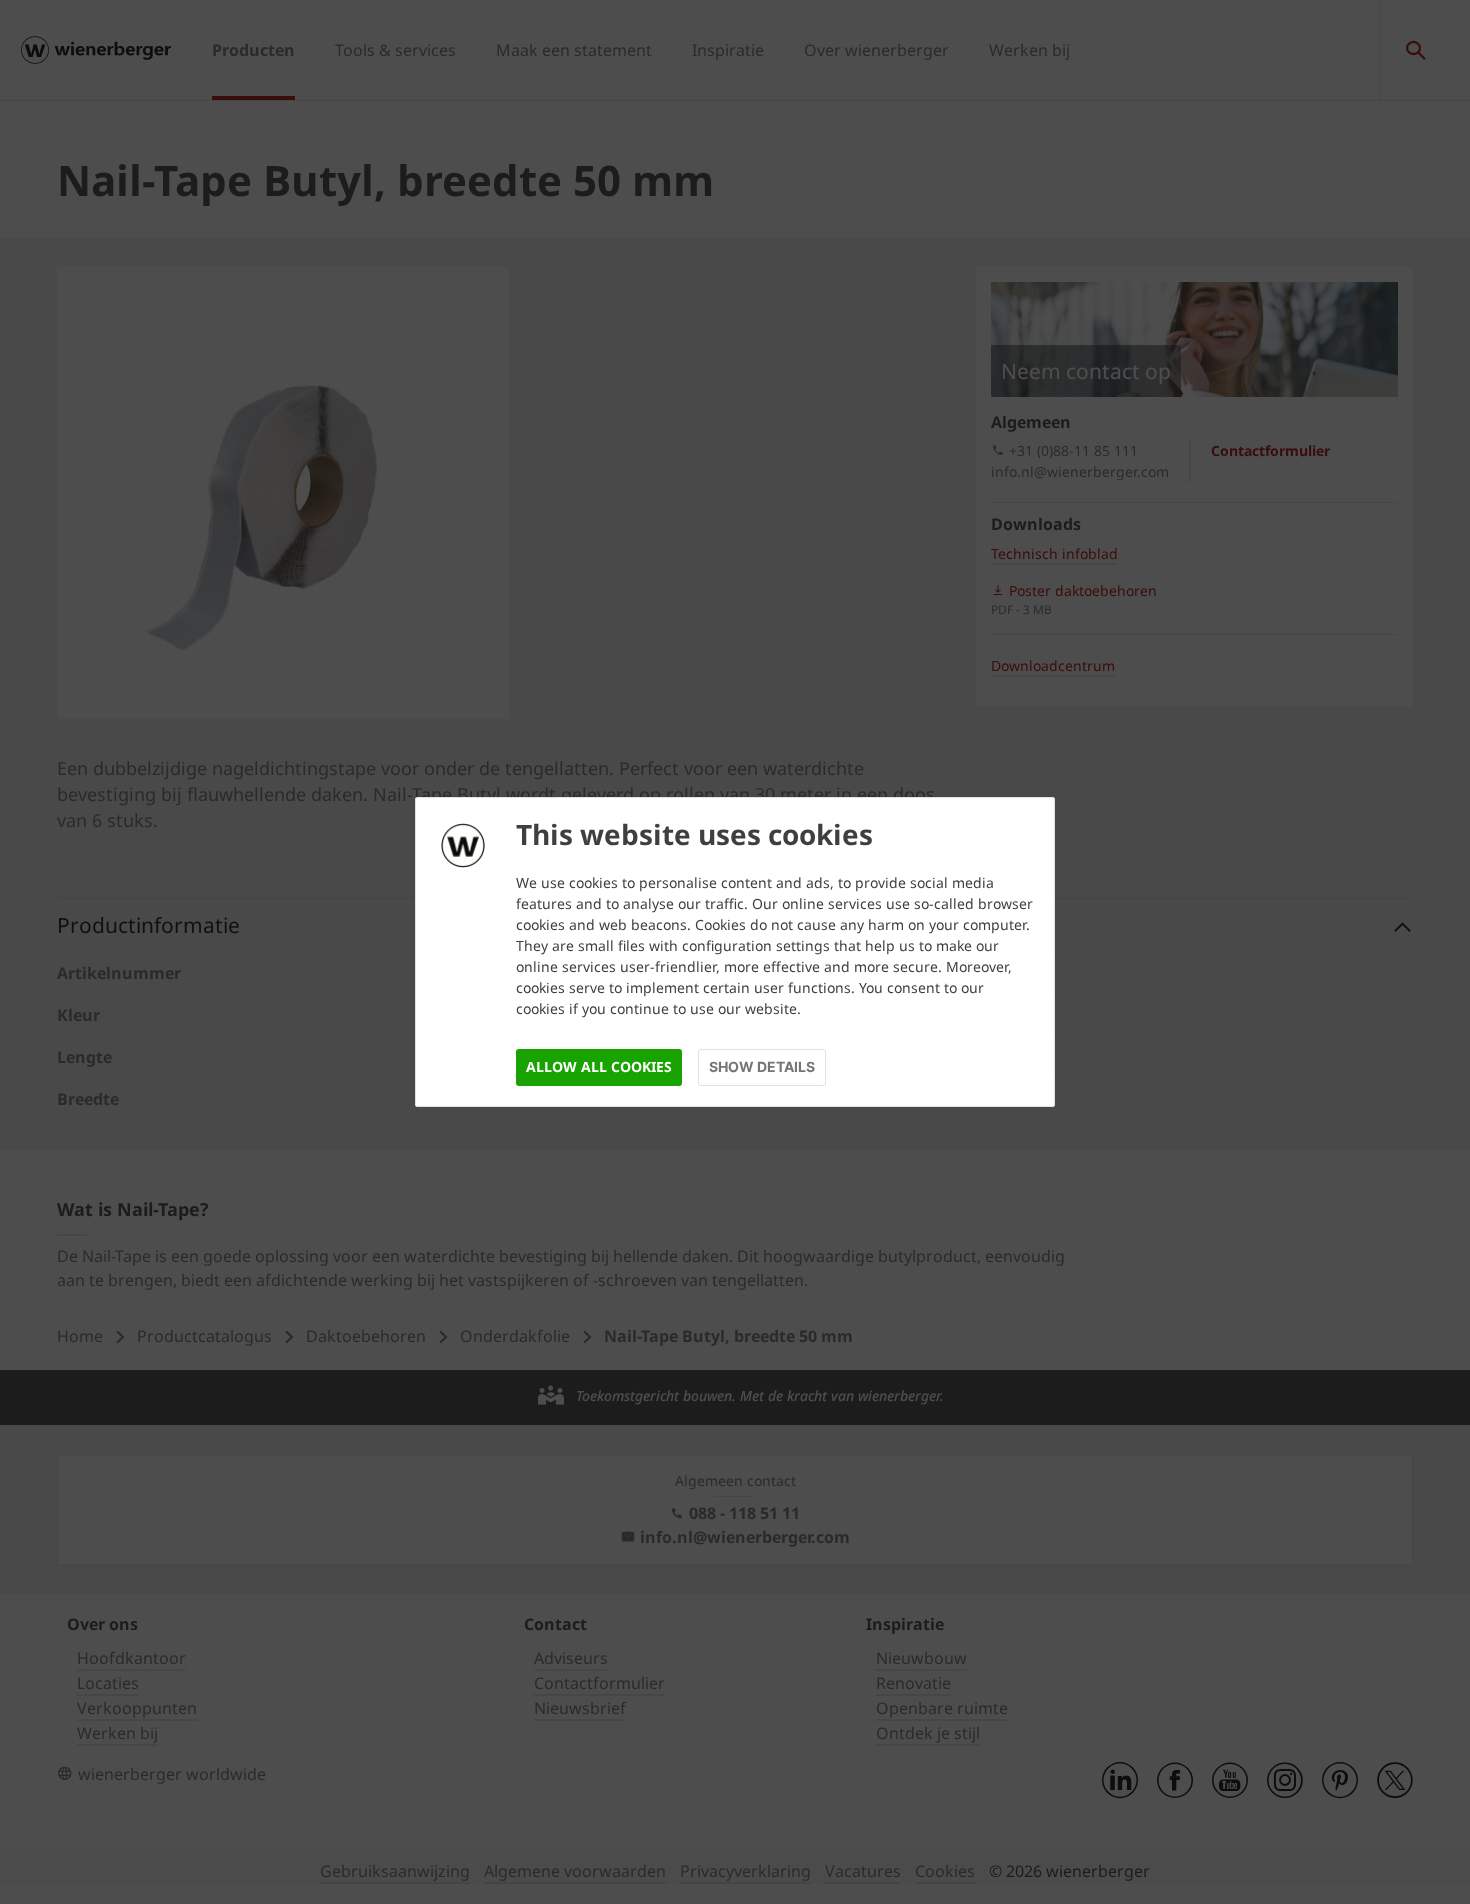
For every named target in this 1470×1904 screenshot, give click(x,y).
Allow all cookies (599, 1066)
